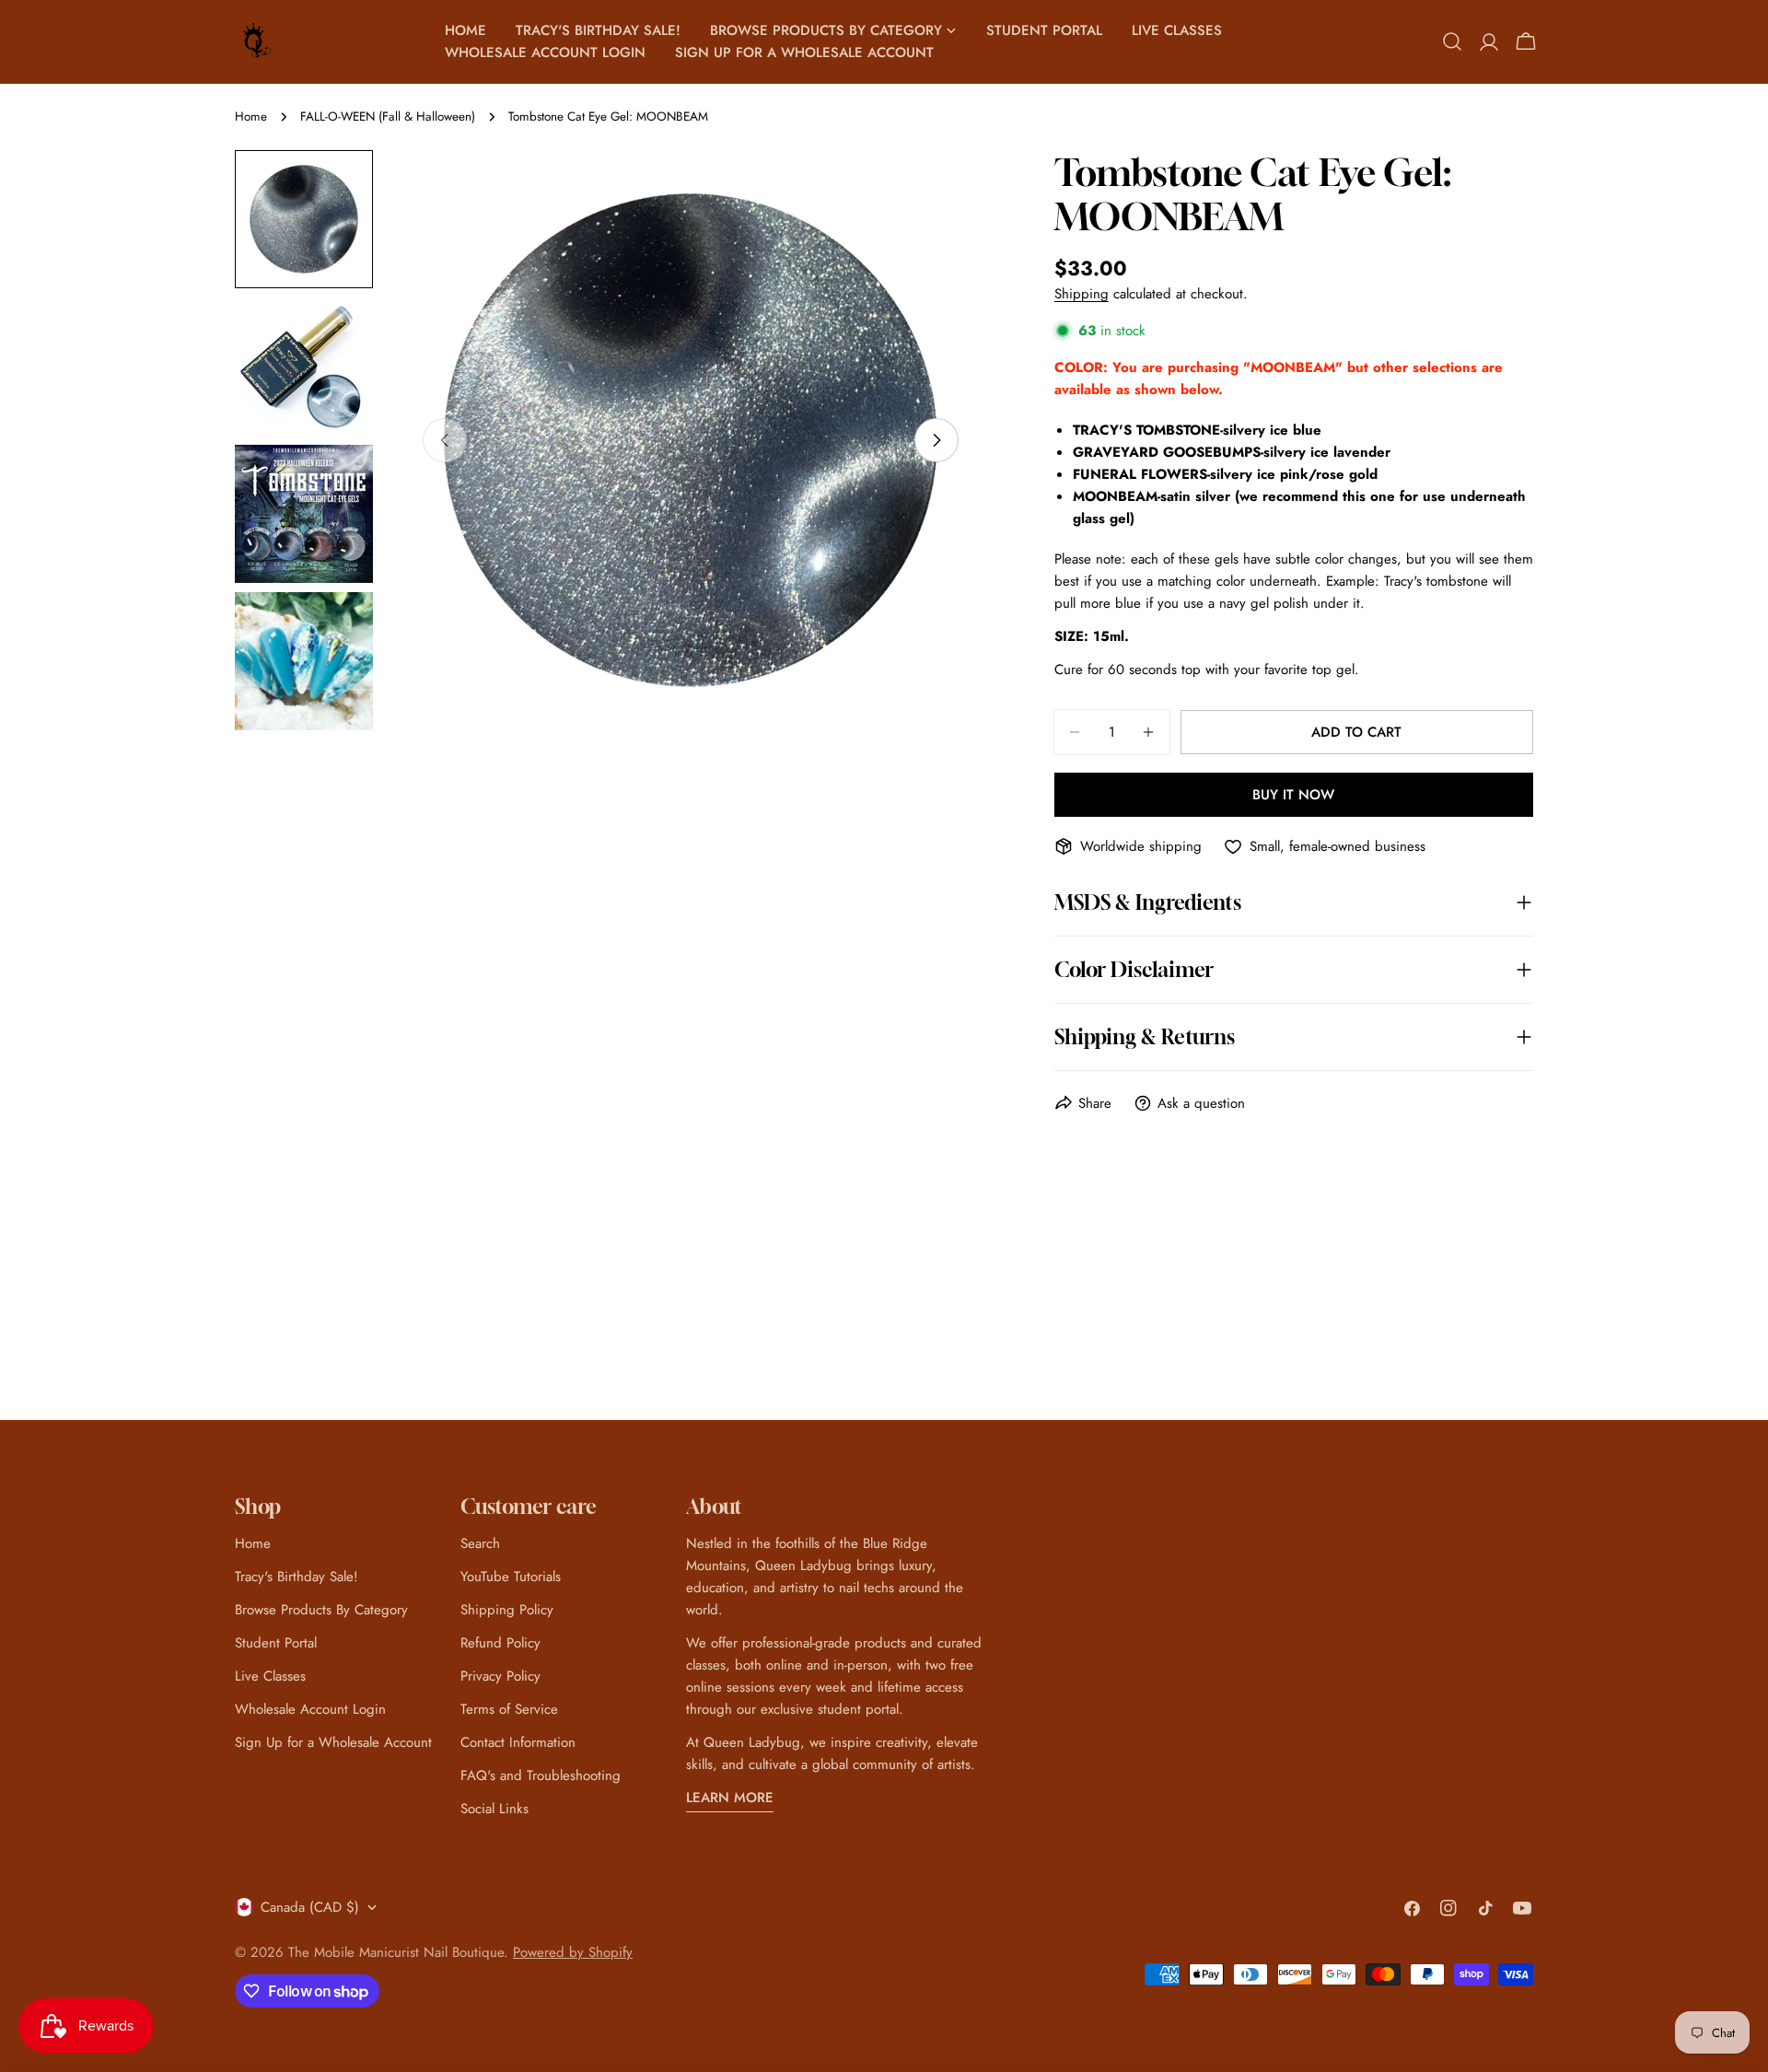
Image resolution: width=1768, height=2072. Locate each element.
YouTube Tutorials (511, 1577)
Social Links (494, 1809)
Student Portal (276, 1643)
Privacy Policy (500, 1676)
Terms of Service (509, 1709)
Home (251, 116)
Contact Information (518, 1742)
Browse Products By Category (321, 1610)
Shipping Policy (507, 1610)
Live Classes (270, 1676)
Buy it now (1293, 795)
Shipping (1082, 294)
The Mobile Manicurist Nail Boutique (396, 1952)
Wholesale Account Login (310, 1709)
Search (480, 1543)
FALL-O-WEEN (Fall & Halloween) (388, 116)
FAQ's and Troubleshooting (541, 1775)
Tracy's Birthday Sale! (297, 1577)
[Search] (1452, 41)
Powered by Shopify (573, 1952)
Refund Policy (500, 1643)
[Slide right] (936, 440)
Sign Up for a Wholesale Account (333, 1742)
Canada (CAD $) (310, 1907)
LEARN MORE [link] (730, 1798)
